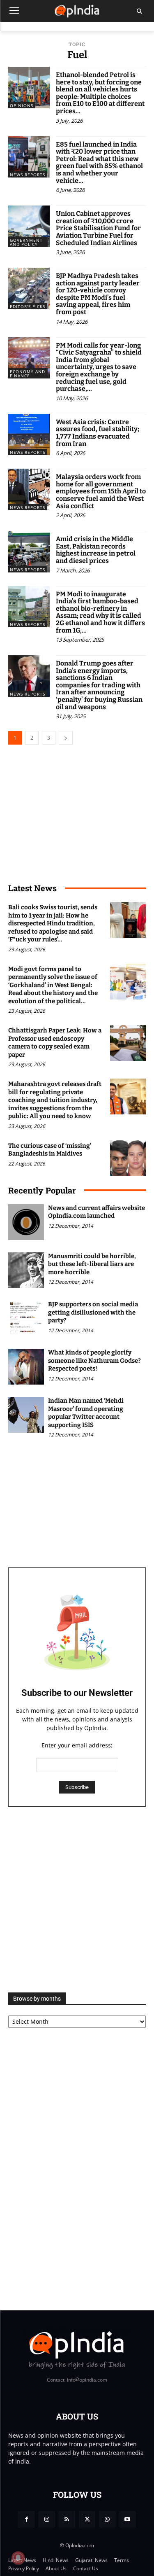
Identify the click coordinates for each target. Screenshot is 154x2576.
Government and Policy (26, 242)
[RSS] (67, 2519)
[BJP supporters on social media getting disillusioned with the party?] (26, 1318)
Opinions (22, 105)
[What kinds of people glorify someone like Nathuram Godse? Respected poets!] (26, 1367)
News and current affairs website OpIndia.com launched (97, 1212)
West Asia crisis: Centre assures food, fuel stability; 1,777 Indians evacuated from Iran (98, 433)
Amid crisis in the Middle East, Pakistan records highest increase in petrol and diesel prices (96, 550)
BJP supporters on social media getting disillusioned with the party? (93, 1312)
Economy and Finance (28, 374)
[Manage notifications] (18, 2558)
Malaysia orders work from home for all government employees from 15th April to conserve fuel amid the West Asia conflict (101, 491)
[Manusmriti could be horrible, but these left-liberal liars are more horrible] (26, 1270)
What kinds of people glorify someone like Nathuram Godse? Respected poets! (94, 1360)
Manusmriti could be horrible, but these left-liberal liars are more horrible (92, 1264)
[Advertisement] (77, 1900)
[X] (87, 2519)
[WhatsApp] (107, 2519)
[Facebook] (26, 2519)
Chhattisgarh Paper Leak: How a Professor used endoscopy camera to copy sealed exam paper (55, 1043)
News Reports (28, 175)
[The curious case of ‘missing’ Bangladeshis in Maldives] (128, 1158)
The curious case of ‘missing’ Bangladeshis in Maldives (50, 1150)
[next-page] (66, 738)
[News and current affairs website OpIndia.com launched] (26, 1222)
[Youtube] (128, 2519)
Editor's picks (28, 306)
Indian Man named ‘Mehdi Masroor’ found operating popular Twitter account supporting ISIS (86, 1413)
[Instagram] (47, 2519)
